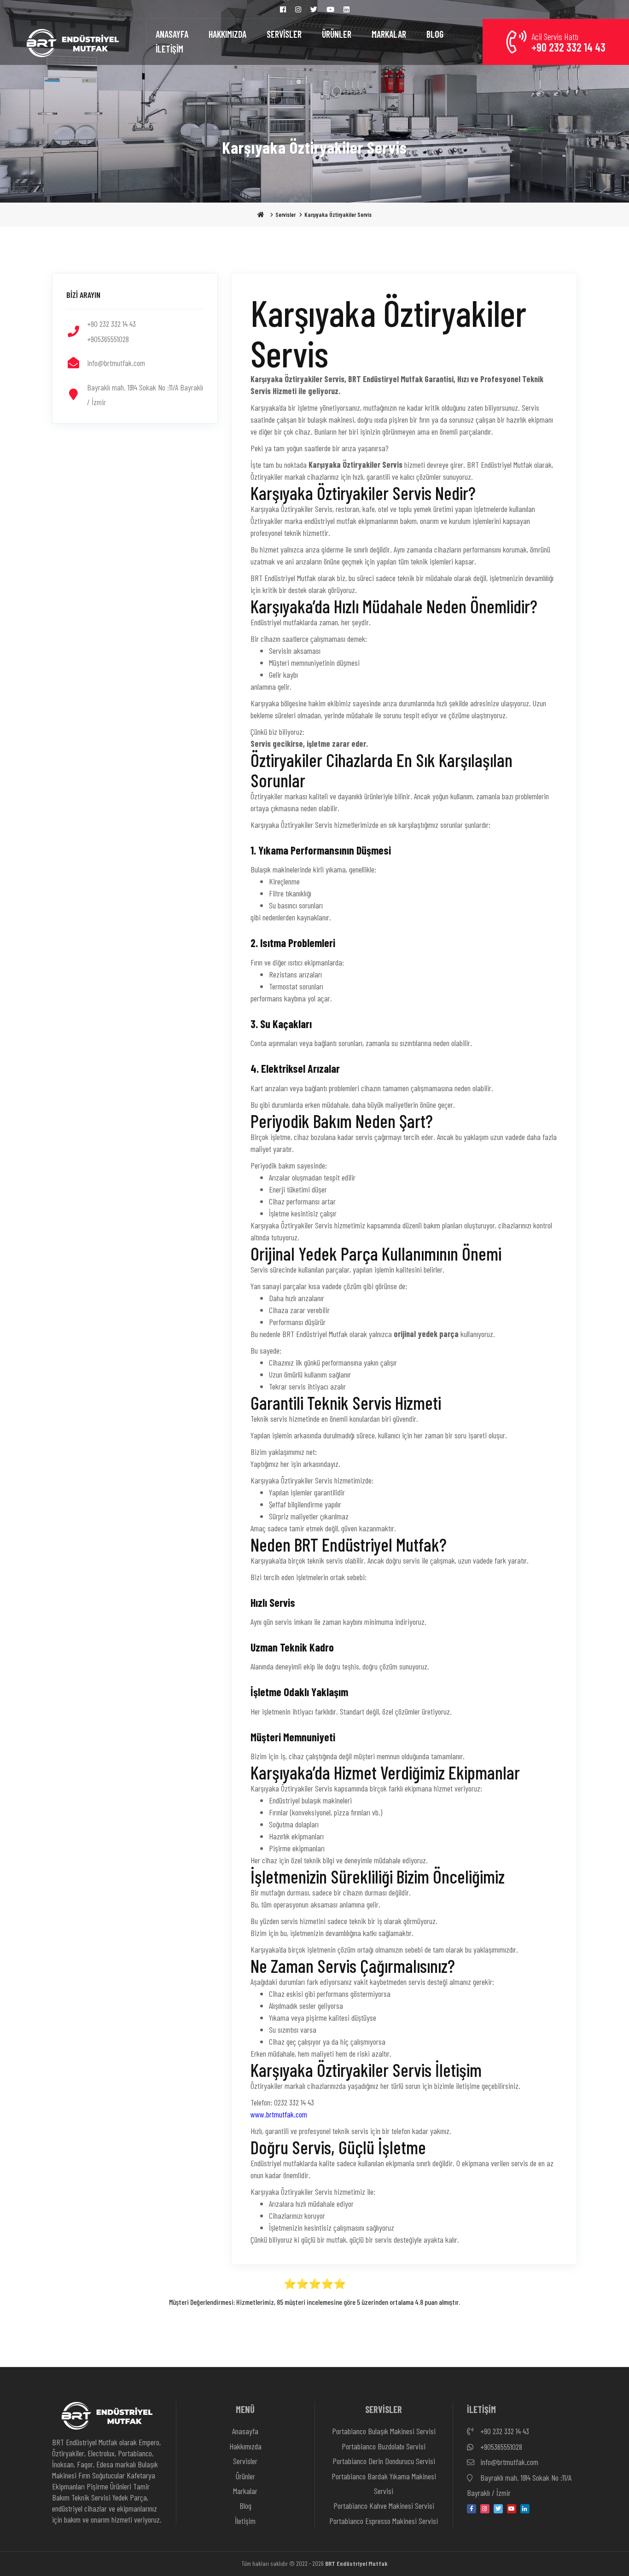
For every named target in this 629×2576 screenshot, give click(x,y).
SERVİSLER (284, 34)
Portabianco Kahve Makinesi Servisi (384, 2506)
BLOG (435, 34)
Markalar (245, 2491)
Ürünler (245, 2476)
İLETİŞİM (169, 49)
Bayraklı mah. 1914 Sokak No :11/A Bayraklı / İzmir (519, 2485)
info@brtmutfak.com (508, 2462)
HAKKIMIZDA (227, 34)
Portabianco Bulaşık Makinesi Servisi (384, 2431)
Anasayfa (245, 2431)
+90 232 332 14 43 (504, 2431)
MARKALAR (389, 34)
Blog (245, 2506)
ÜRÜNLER (337, 34)
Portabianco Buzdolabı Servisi (384, 2446)
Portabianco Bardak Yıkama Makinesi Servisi (384, 2483)
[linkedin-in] (525, 2509)
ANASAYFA (172, 34)
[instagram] (485, 2509)
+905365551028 (500, 2447)
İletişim (245, 2521)
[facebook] (472, 2509)
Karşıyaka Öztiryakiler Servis (338, 215)
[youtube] (512, 2509)
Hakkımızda (245, 2446)
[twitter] (498, 2509)
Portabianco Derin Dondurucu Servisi (384, 2461)
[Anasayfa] (73, 42)
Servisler (285, 215)
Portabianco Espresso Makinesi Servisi (384, 2521)
